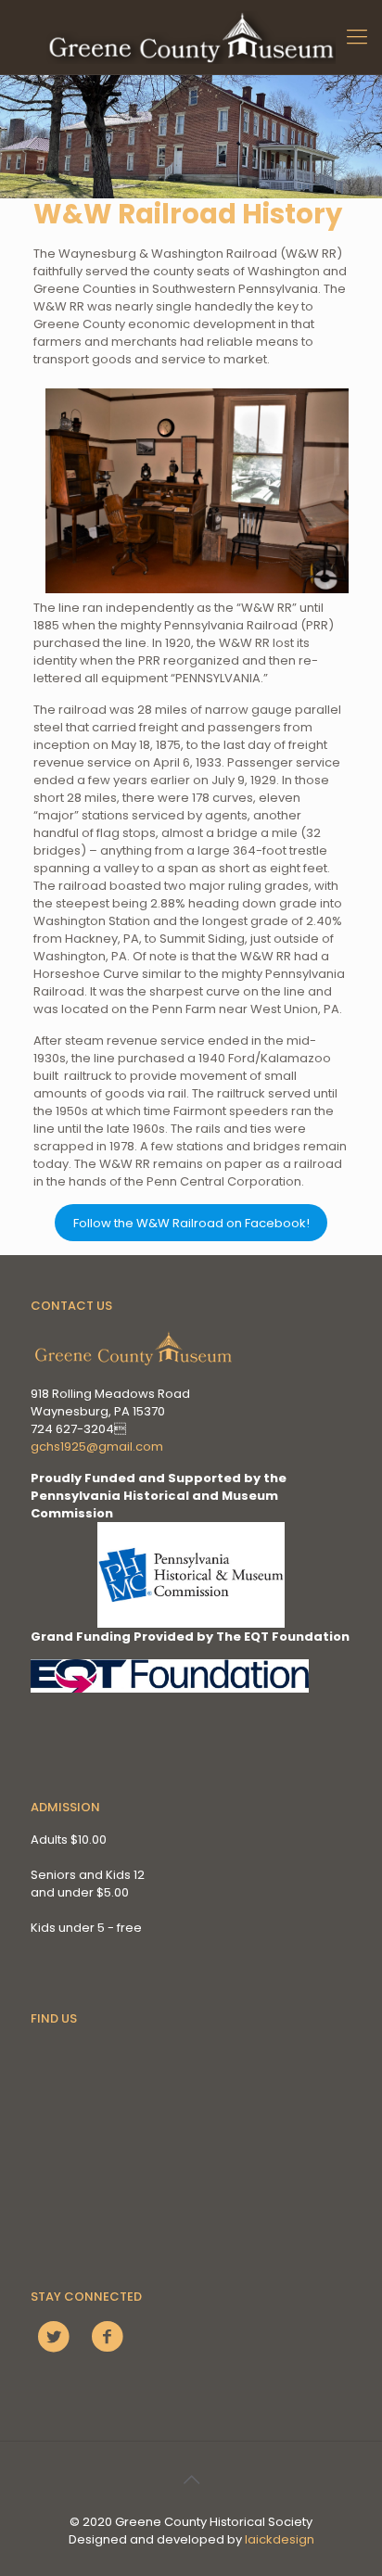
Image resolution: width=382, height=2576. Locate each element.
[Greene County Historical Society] (191, 37)
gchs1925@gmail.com (97, 1447)
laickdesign (280, 2539)
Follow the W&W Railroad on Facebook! (191, 1223)
